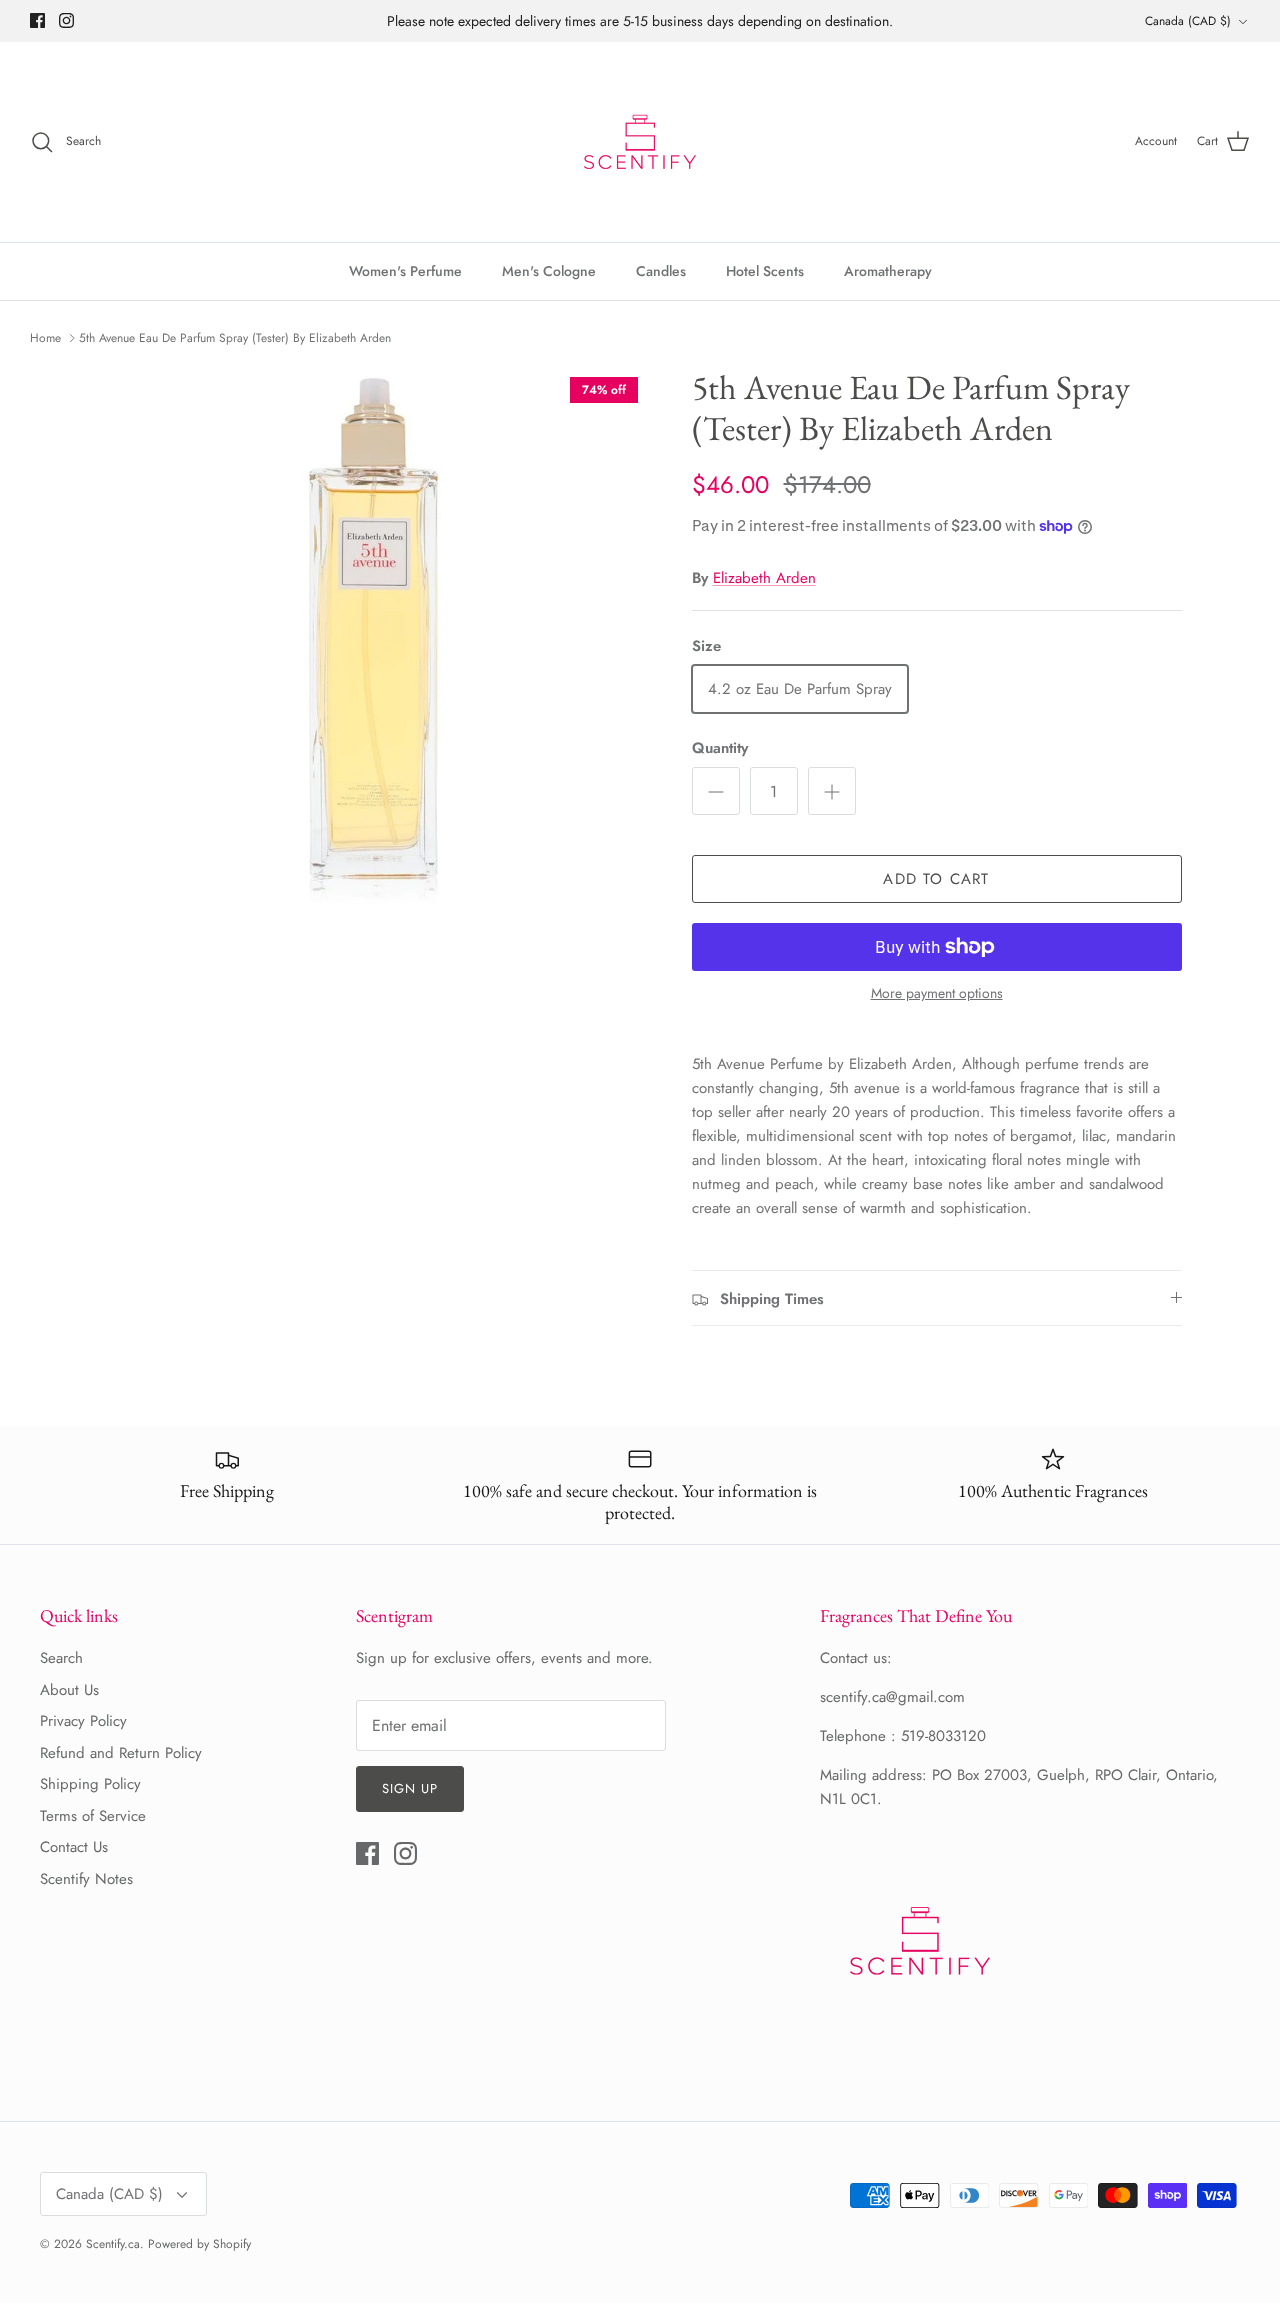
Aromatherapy (888, 271)
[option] (373, 641)
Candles (661, 271)
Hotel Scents (765, 271)
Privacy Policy (83, 1721)
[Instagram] (66, 20)
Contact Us (74, 1847)
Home (45, 338)
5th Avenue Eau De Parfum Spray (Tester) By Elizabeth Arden (235, 338)
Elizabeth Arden (764, 578)
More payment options (937, 993)
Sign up (410, 1788)
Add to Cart (936, 879)
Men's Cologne (549, 271)
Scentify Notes (86, 1879)
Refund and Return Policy (121, 1753)
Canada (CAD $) (1188, 21)
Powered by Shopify (199, 2244)
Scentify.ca (113, 2244)
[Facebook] (37, 20)
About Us (69, 1690)
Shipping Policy (90, 1784)
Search (61, 1658)
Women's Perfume (405, 271)
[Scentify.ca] (640, 142)
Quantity (720, 748)
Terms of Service (93, 1816)
